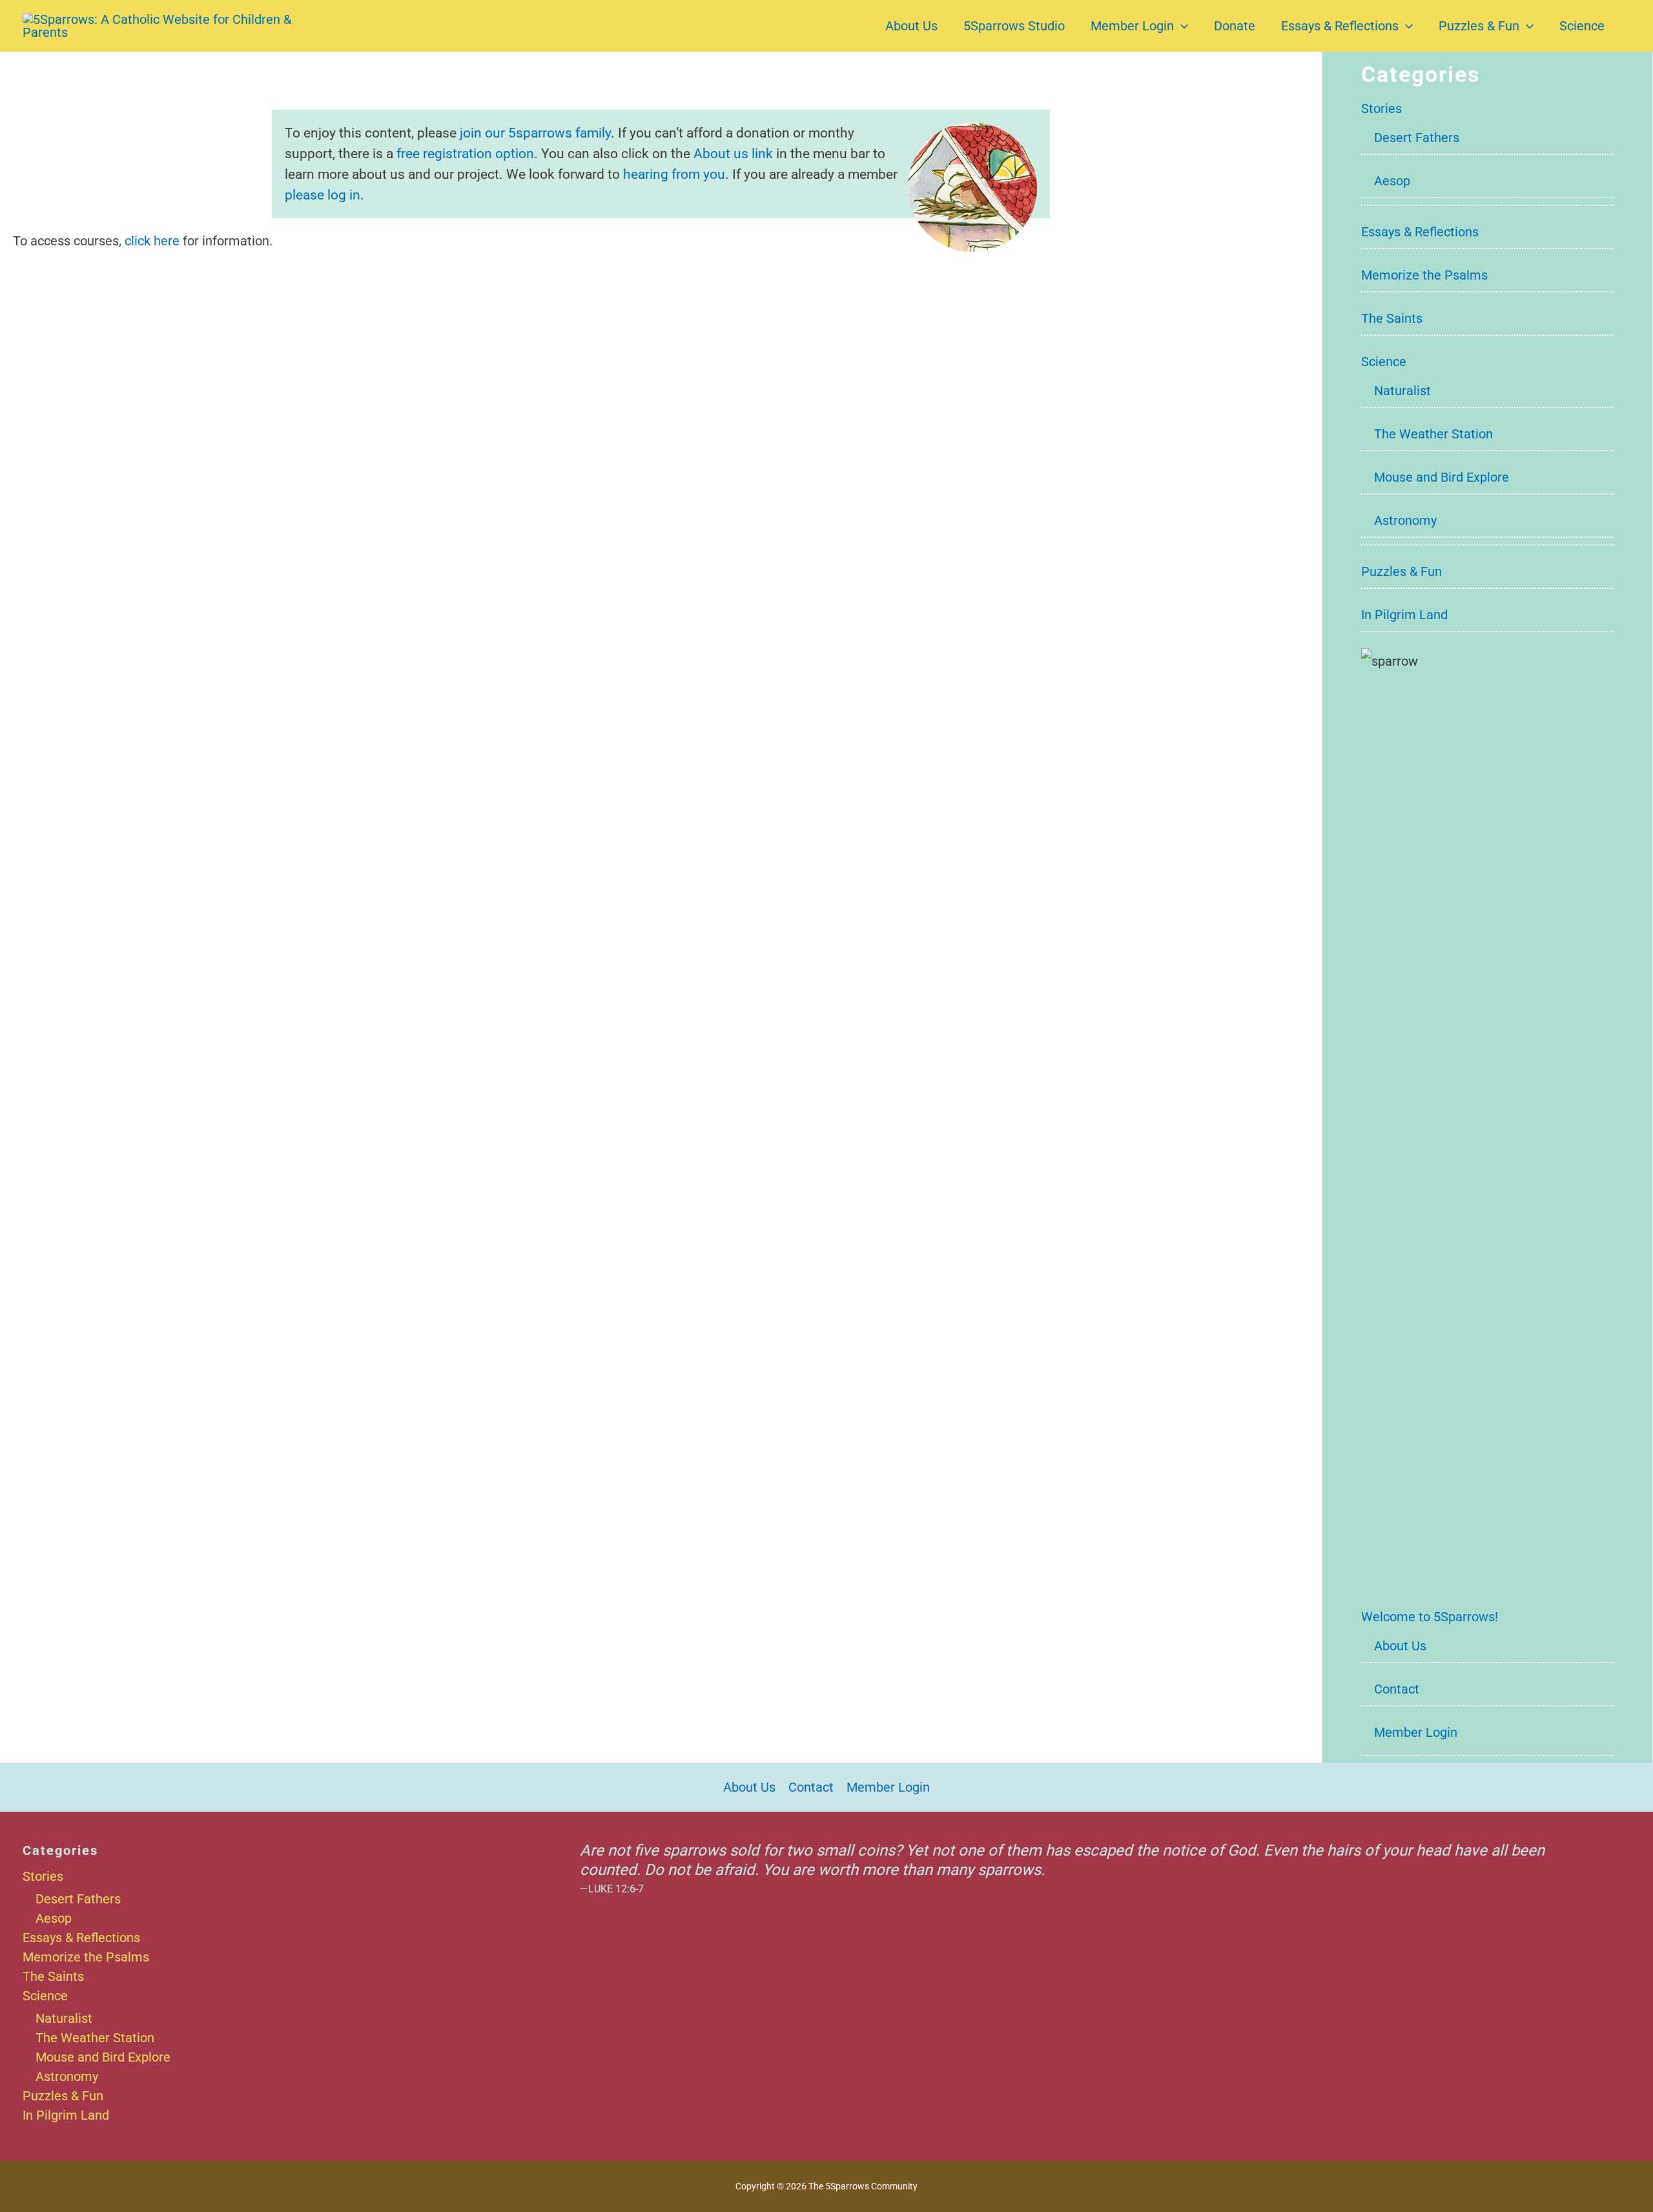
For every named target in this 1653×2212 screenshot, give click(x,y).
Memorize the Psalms (1424, 275)
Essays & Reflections (1340, 26)
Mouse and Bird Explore (1442, 477)
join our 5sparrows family (535, 133)
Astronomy (1405, 520)
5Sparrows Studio (1014, 26)
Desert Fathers (1417, 138)
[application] (1181, 26)
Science (1582, 26)
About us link (733, 153)
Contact (1397, 1689)
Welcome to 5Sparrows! (1430, 1617)
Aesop (1392, 181)
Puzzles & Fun (1479, 26)
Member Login (1132, 26)
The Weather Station (1433, 434)
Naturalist (1402, 391)
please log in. (324, 195)
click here (152, 241)
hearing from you (674, 174)
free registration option (465, 153)
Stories (1381, 108)
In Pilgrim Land (1404, 615)
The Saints (1392, 318)
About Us (911, 26)
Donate (1235, 26)
